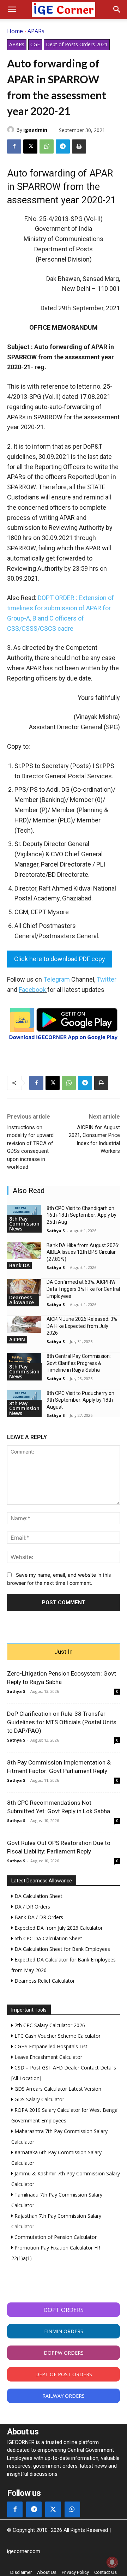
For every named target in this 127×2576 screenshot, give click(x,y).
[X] (30, 146)
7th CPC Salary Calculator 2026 (49, 2025)
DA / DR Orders (32, 1907)
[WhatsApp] (47, 146)
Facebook (32, 990)
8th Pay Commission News (24, 1224)
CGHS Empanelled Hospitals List (50, 2046)
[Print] (79, 146)
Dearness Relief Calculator (44, 1981)
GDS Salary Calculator (39, 2099)
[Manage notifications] (112, 2562)
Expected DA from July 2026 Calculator (58, 1928)
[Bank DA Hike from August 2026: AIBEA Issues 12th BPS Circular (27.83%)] (24, 1251)
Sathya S (56, 1231)
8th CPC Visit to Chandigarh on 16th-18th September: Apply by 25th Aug (81, 1215)
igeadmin (35, 130)
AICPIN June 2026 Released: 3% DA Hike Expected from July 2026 (82, 1326)
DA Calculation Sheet (38, 1896)
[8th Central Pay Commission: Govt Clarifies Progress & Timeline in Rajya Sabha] (24, 1361)
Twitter (107, 979)
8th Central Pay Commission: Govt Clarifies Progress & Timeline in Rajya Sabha (79, 1363)
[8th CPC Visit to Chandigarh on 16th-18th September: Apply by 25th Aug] (24, 1214)
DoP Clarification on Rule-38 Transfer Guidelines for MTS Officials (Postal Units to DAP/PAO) (62, 1722)
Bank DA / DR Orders (38, 1917)
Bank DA (19, 1265)
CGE (35, 44)
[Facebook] (14, 146)
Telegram (57, 979)
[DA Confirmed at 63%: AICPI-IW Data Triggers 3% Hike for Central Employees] (24, 1287)
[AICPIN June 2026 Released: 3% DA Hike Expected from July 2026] (24, 1324)
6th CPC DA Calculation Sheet (48, 1938)
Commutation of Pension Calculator (55, 2237)
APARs (36, 31)
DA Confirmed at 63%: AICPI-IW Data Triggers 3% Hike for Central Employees (83, 1289)
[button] (12, 10)
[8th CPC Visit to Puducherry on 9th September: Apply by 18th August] (24, 1398)
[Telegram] (63, 146)
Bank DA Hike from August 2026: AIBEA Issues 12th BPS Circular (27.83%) (83, 1252)
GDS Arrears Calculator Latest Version (57, 2089)
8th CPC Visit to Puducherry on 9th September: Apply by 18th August (80, 1400)
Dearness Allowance (22, 1300)
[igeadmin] (12, 130)
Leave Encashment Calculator (48, 2057)
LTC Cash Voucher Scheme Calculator (57, 2036)
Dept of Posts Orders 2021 (77, 44)
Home (15, 31)
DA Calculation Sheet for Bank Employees (62, 1949)
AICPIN (17, 1339)
